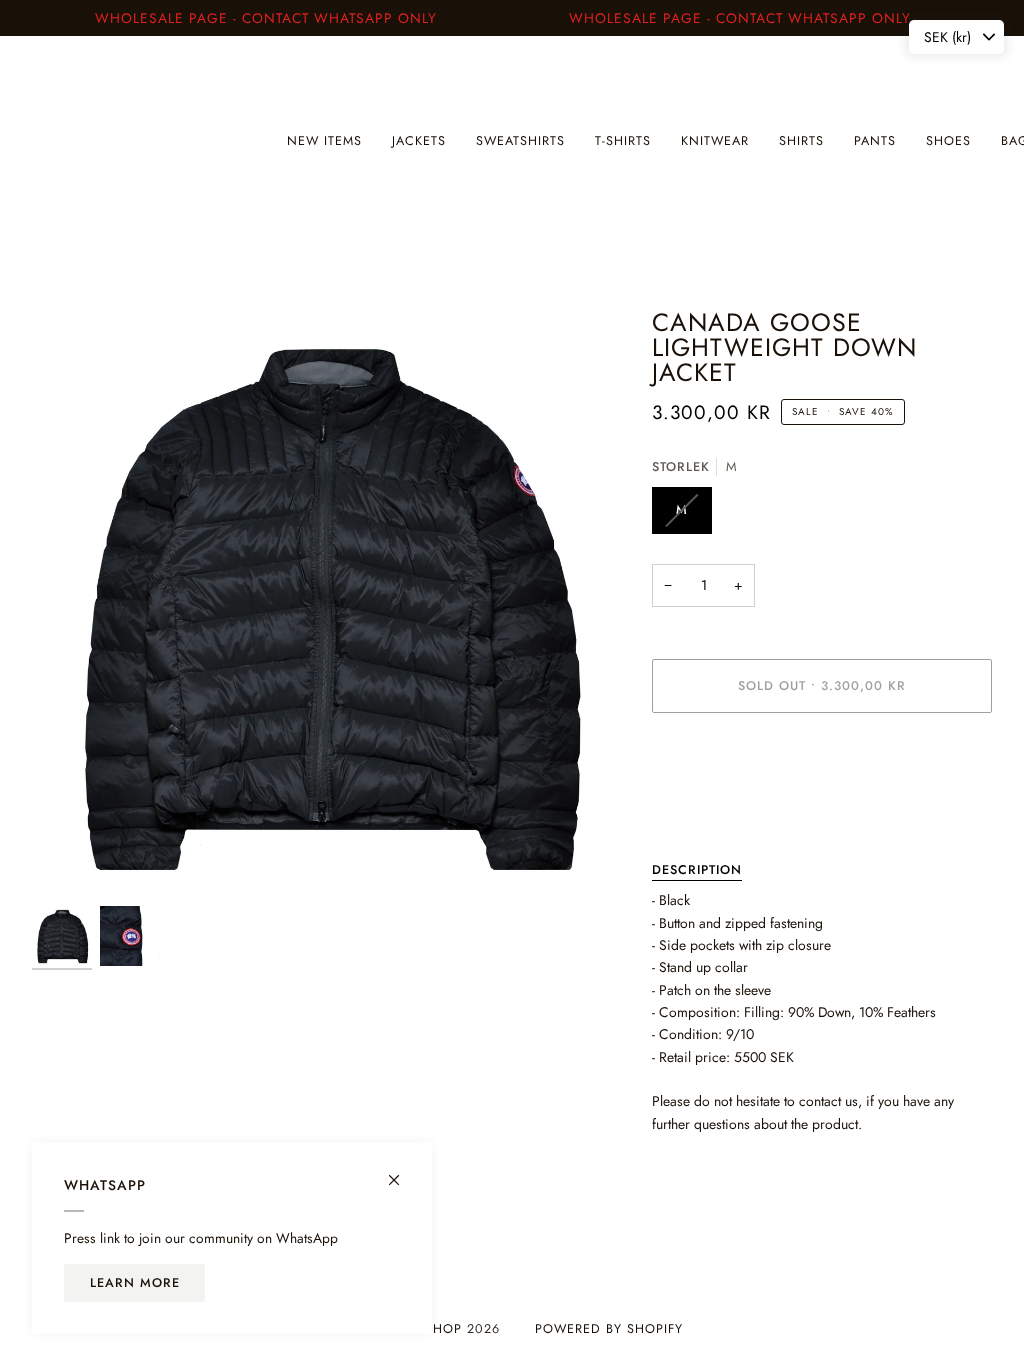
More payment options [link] (718, 807)
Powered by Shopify (609, 1329)
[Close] (402, 1171)
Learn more (135, 1283)
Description (697, 870)
